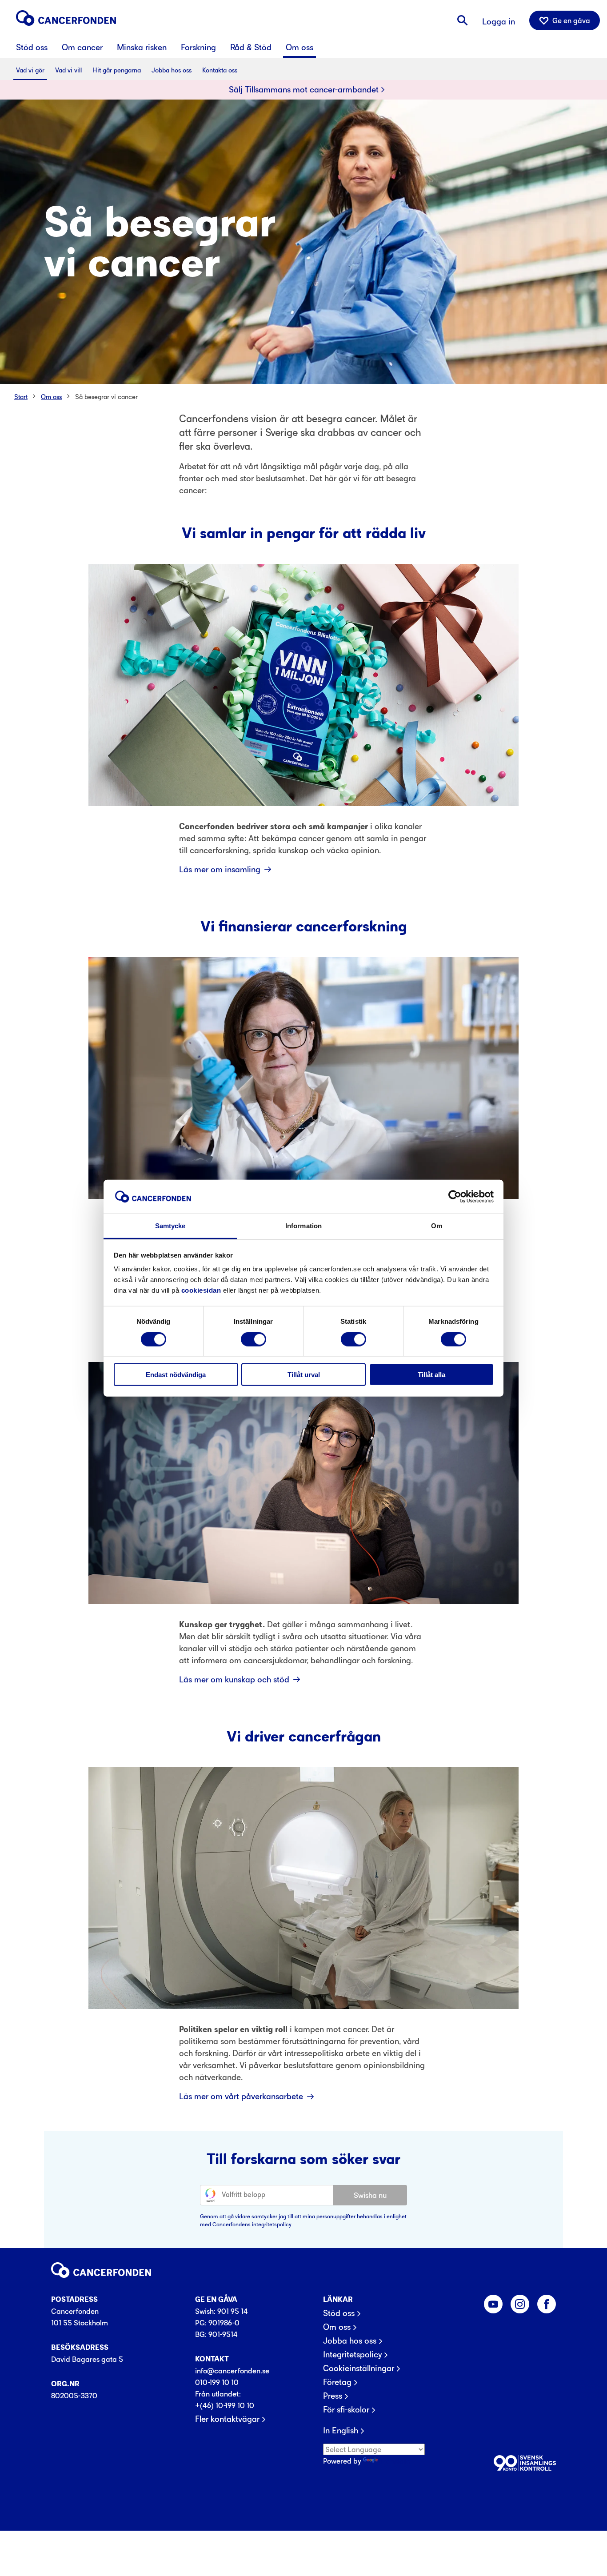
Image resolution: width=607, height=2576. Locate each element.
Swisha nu (370, 2195)
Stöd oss (339, 2313)
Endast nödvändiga (176, 1375)
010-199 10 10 (217, 2382)
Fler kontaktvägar (227, 2419)
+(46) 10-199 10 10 (225, 2405)
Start (21, 397)
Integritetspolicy (352, 2355)
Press (333, 2396)
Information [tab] (303, 1226)
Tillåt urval (304, 1375)
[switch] (254, 1339)
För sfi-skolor (346, 2410)
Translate (395, 2461)
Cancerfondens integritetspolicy (252, 2224)
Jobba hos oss (350, 2341)
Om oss (51, 397)
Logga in (499, 22)
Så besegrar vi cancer (106, 397)
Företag (337, 2382)
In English (341, 2431)
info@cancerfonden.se (232, 2371)
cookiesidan (201, 1290)
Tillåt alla (431, 1375)
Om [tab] (437, 1226)
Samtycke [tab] (170, 1226)
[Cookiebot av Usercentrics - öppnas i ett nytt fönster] (455, 1197)
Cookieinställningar (359, 2368)
